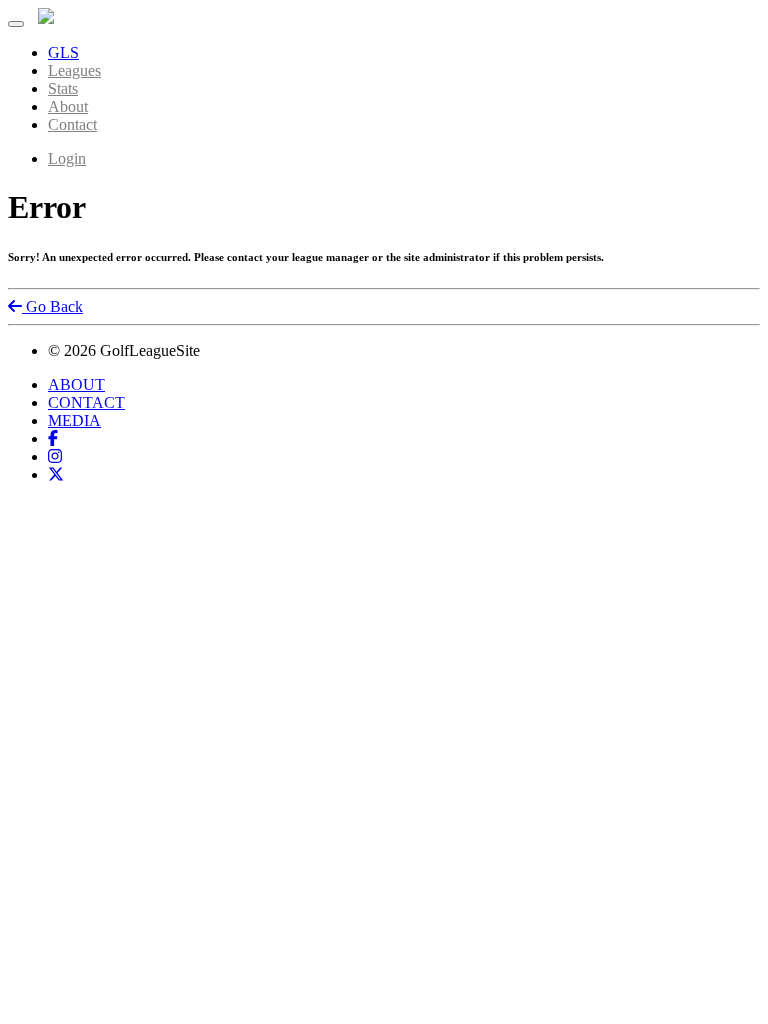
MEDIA (74, 420)
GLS (63, 52)
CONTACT (86, 402)
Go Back (52, 306)
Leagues (74, 70)
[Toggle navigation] (16, 24)
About (68, 106)
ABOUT (76, 384)
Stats (63, 88)
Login (67, 158)
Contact (72, 124)
